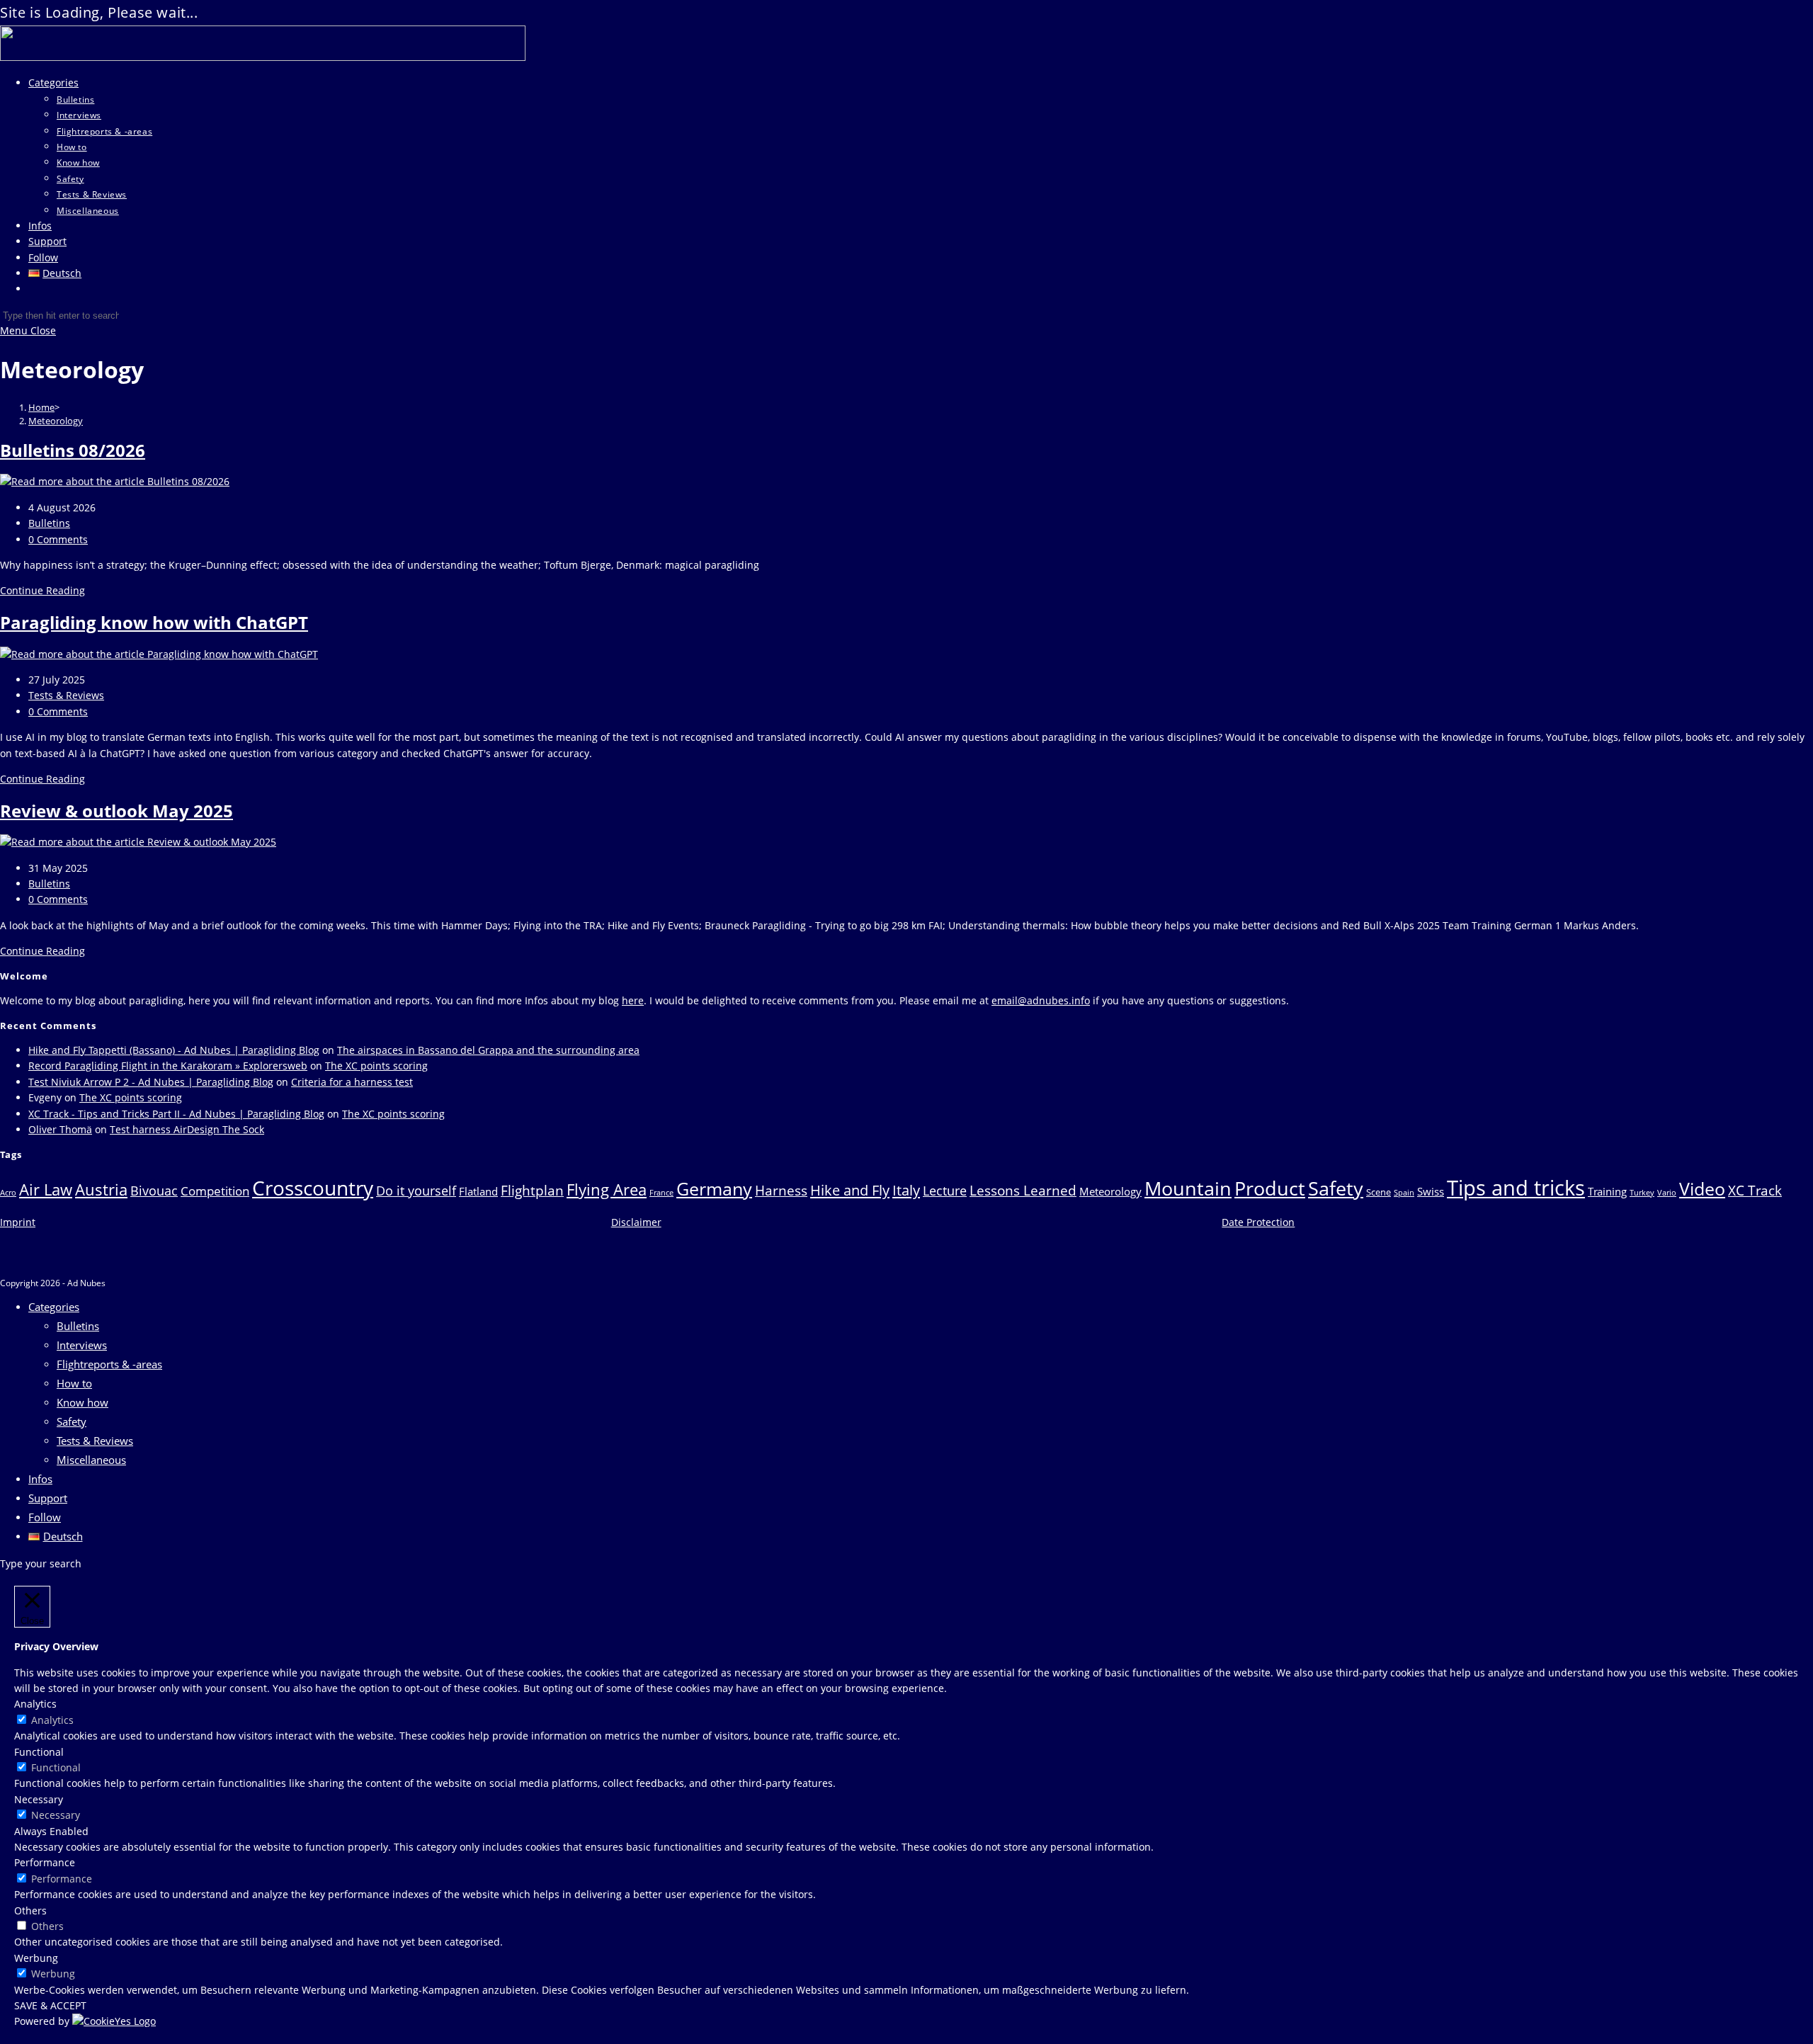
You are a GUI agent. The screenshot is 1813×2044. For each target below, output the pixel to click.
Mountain (1188, 1188)
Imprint (18, 1222)
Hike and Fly (850, 1190)
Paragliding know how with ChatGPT (154, 622)
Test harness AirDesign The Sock (187, 1129)
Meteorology (56, 421)
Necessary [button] (39, 1799)
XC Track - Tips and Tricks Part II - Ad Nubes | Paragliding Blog (176, 1114)
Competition (215, 1191)
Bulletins (49, 523)
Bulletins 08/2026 (73, 450)
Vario (1667, 1193)
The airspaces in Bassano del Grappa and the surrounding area (488, 1050)
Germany (714, 1188)
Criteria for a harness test (352, 1082)
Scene (1379, 1192)
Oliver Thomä (60, 1129)
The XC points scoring (376, 1066)
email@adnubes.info (1041, 1000)
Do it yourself (416, 1191)
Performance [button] (45, 1862)
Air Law (46, 1189)
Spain (1404, 1193)
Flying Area (607, 1189)
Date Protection (1258, 1222)
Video (1702, 1189)
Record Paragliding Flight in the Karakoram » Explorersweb (168, 1066)
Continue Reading (42, 590)
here (633, 1000)
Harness (781, 1190)
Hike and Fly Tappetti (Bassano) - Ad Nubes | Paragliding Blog (174, 1050)
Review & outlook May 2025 (116, 811)
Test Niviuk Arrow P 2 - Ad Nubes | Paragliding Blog (151, 1082)
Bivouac (154, 1191)
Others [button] (30, 1910)
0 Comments (58, 539)
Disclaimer (636, 1222)
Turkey (1642, 1193)
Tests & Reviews (66, 695)
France (661, 1193)
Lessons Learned (1023, 1190)
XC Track (1755, 1190)
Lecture (945, 1191)
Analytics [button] (35, 1704)
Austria (101, 1189)
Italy (906, 1190)
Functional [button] (39, 1752)
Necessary (56, 1815)
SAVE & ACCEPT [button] (50, 2005)
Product (1270, 1188)
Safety (1336, 1188)
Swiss (1431, 1191)
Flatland (478, 1191)
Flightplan (532, 1190)
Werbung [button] (36, 1958)
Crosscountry (313, 1188)
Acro (8, 1193)
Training (1607, 1191)
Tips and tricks (1516, 1188)
